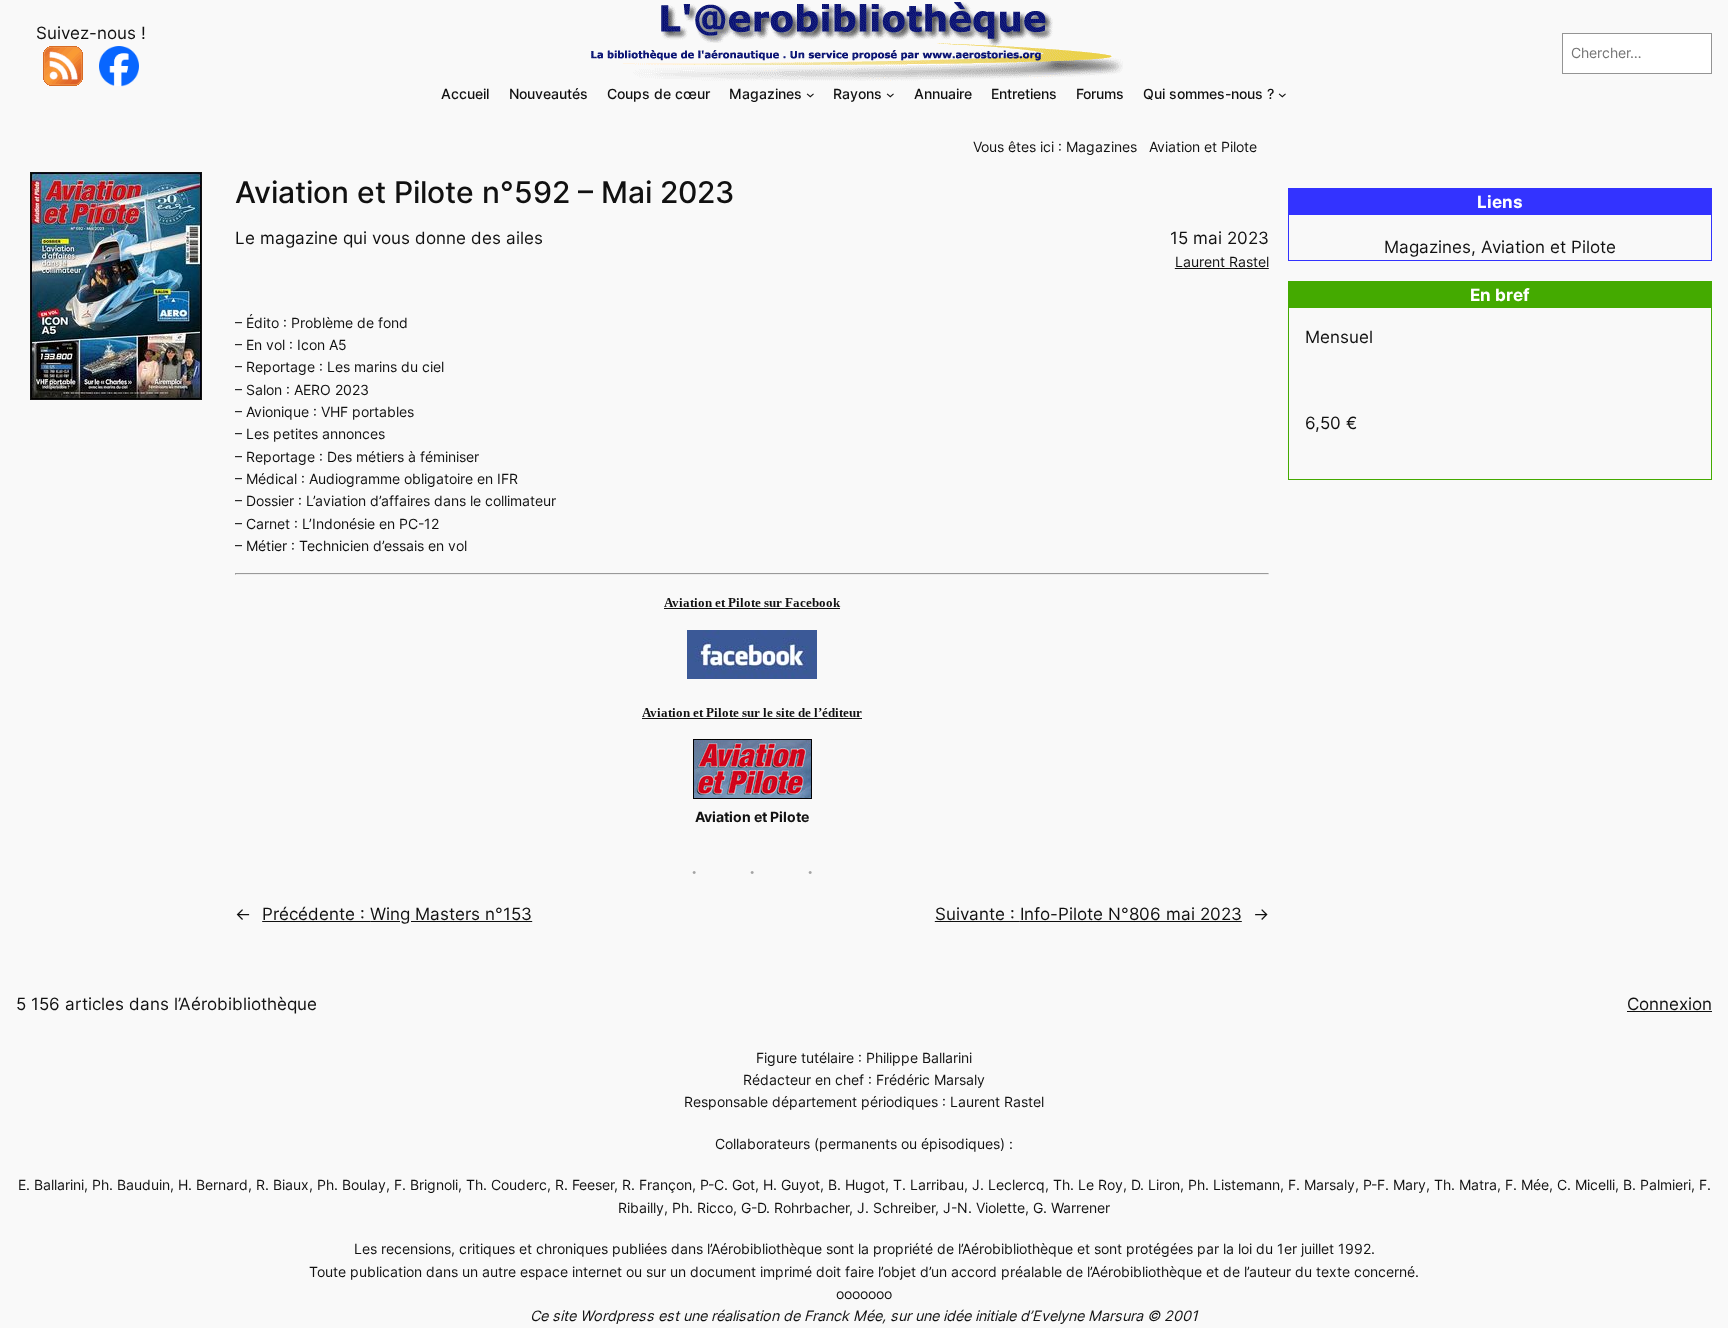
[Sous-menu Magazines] (810, 94)
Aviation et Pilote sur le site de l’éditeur (752, 712)
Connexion (1669, 1004)
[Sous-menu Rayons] (890, 94)
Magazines (1101, 146)
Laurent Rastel (1222, 261)
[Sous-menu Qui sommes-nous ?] (1282, 94)
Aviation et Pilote (1203, 146)
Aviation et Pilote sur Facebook (752, 602)
